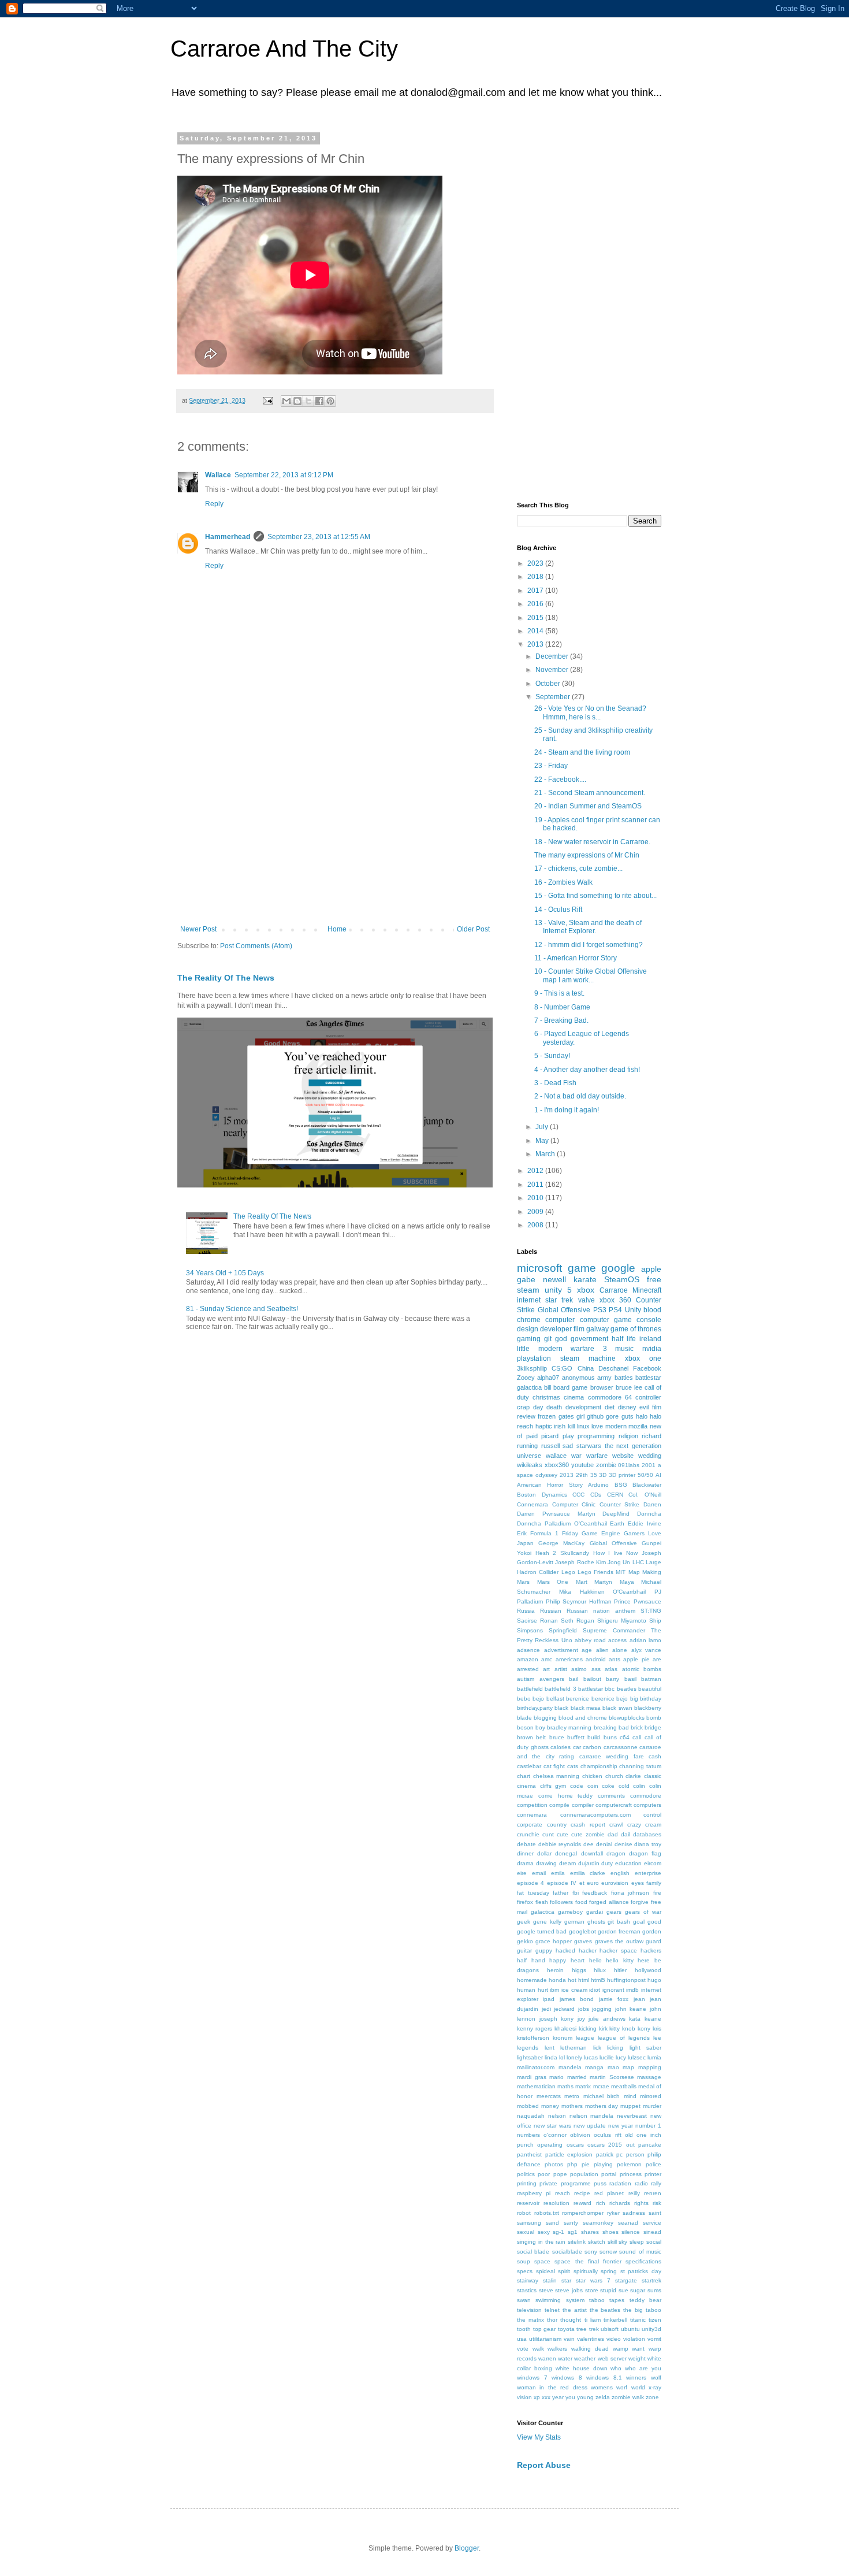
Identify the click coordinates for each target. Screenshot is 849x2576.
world (638, 2387)
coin (593, 1786)
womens (602, 2387)
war (576, 1456)
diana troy (648, 1844)
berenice (578, 1699)
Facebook (647, 1368)
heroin (555, 1970)
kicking (588, 2028)
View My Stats (539, 2437)
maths (565, 2086)
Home (337, 929)
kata (635, 2019)
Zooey (526, 1378)
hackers (651, 1950)
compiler (583, 1805)
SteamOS (622, 1279)
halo (642, 1416)
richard (651, 1436)
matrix (583, 2086)
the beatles (605, 2310)
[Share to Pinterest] (330, 401)
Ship (655, 1621)
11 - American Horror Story (576, 958)
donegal (566, 1853)
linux (583, 1426)
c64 (625, 1737)
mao (613, 2067)
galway (597, 1329)
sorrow (608, 2252)
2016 (536, 604)
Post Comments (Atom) (256, 946)
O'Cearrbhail (629, 1592)
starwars (589, 1446)
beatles (627, 1689)
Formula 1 (544, 1533)
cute (563, 1834)
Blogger (467, 2548)
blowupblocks (627, 1718)
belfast (555, 1699)
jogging (602, 2009)
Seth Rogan (578, 1621)
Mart (582, 1582)
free (654, 1279)
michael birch (602, 2096)
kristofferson (533, 2038)
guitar (524, 1950)
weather (585, 2358)
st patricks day (641, 2271)
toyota (566, 2329)
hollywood (648, 1970)
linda (551, 2057)
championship (599, 1766)
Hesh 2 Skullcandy (562, 1553)
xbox (586, 1290)
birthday (651, 1699)
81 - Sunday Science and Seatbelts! (242, 1309)
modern (616, 1426)
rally (656, 2183)
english (620, 1873)
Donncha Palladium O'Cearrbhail (562, 1523)
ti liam (593, 2320)
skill (612, 2242)
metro (572, 2096)
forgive (640, 1902)
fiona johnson (630, 1893)
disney (627, 1407)
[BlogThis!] (297, 401)
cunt (548, 1834)
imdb (632, 1990)
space (542, 2261)
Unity (633, 1310)
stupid (608, 2290)
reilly (634, 2193)
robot (524, 2213)
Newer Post (198, 929)
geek (524, 1922)
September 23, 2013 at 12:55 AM (319, 537)
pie (586, 2164)
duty (607, 1863)
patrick (605, 2154)
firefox (525, 1902)
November (553, 670)
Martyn (603, 1582)
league (585, 2038)
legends (528, 2048)
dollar (544, 1853)
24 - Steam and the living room (582, 752)
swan (524, 2300)
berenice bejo (610, 1699)
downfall (592, 1853)
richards (620, 2203)
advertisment (561, 1650)
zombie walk (628, 2397)
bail (574, 1679)
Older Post (473, 929)
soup (524, 2261)
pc (619, 2154)
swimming (548, 2300)
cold (624, 1786)
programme (576, 2183)
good (654, 1922)
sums (654, 2290)
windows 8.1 (604, 2378)
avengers (552, 1679)
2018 (536, 577)
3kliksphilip (532, 1368)
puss (600, 2183)
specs (525, 2271)
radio (641, 2183)
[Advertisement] (335, 830)
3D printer (622, 1475)
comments (611, 1796)
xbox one (643, 1358)
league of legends (624, 2038)
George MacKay (561, 1543)
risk (657, 2203)
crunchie (528, 1834)
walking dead (590, 2349)
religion (628, 1436)
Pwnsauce (647, 1601)
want (638, 2349)
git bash (619, 1922)
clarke (633, 1776)
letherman (574, 2048)
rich (601, 2203)
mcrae (601, 2086)
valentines (591, 2339)
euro (593, 1883)
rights (641, 2203)
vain (569, 2339)
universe (529, 1456)
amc (547, 1659)
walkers (557, 2349)
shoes (610, 2232)
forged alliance (609, 1902)
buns (610, 1737)
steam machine (588, 1358)
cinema (574, 1397)
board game (570, 1387)
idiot (595, 1990)
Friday (570, 1533)
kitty (615, 2028)
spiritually (586, 2271)
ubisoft (610, 2329)
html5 (598, 1980)
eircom (653, 1863)
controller (648, 1397)
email (539, 1873)
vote (523, 2349)
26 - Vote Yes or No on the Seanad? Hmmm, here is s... (590, 712)
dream (567, 1863)
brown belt (531, 1737)
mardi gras (532, 2077)
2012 (536, 1171)
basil (630, 1679)
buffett (576, 1737)
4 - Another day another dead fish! (587, 1070)
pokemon (629, 2164)
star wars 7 (593, 2280)
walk (538, 2349)
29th (582, 1475)
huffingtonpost (626, 1980)
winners (636, 2378)
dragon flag (645, 1853)
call (637, 1737)
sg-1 (558, 2232)
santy (571, 2223)
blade (524, 1718)
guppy (544, 1950)
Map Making (645, 1572)
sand (552, 2223)
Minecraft (647, 1290)
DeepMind (616, 1514)
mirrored (651, 2096)
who (616, 2368)
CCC (578, 1495)
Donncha (649, 1514)
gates (566, 1416)
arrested (528, 1669)
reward (582, 2203)
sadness (634, 2213)
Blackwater (647, 1485)
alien (602, 1650)
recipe (582, 2193)
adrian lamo (645, 1640)
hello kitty (620, 1960)
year (558, 2397)
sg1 (573, 2232)
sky (623, 2242)
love (597, 1426)
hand (538, 1960)
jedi (546, 2009)
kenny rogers (535, 2028)
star (566, 2280)
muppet (630, 2106)
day (538, 1407)
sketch (597, 2242)
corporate (530, 1825)
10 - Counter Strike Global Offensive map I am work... (591, 975)
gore (612, 1416)
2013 (536, 644)
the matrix (530, 2320)
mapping (650, 2067)
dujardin (589, 1863)
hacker (588, 1950)
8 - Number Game (562, 1007)
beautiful (650, 1689)
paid (532, 1436)
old (629, 2135)
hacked (565, 1950)
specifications (643, 2261)
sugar (638, 2290)
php (572, 2164)
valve (587, 1300)
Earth (617, 1523)
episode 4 (530, 1883)
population (584, 2174)
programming (596, 1436)
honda (557, 1980)
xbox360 (557, 1465)
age (587, 1650)
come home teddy (566, 1796)
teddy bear (645, 2300)
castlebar (529, 1766)
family (654, 1883)
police (653, 2164)
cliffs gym (553, 1786)
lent (550, 2048)
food (581, 1902)
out (630, 2145)
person (635, 2154)
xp (537, 2397)
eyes (638, 1883)
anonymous (578, 1378)
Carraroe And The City (284, 49)
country (557, 1825)
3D (603, 1475)
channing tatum (640, 1766)
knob (629, 2028)
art (546, 1669)
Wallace (218, 475)
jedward (564, 2009)
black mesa (586, 1708)
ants (615, 1659)
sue (623, 2290)
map (628, 2067)
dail (625, 1834)
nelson (557, 2116)
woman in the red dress (552, 2387)
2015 (536, 618)
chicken (592, 1776)
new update (590, 2126)
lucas (591, 2057)
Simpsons (530, 1630)
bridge (653, 1727)
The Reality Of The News (226, 978)
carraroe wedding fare (612, 1756)
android (596, 1659)
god (561, 1339)
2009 (536, 1212)
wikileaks (530, 1465)
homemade (532, 1980)
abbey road (590, 1640)
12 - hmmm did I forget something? (589, 945)
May (543, 1141)
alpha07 (548, 1378)
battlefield (530, 1689)
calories (561, 1747)
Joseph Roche (574, 1562)
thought (571, 2320)
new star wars (552, 2126)
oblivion (580, 2135)
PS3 (600, 1310)
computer (560, 1320)
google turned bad (542, 1931)
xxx (546, 2397)
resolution (556, 2203)
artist (561, 1669)
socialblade (567, 2252)
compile (559, 1805)
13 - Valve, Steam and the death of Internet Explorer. (588, 927)
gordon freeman (619, 1931)
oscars (575, 2145)
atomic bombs (642, 1669)
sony (591, 2252)
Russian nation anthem (601, 1611)
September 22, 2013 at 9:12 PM (284, 475)
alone (620, 1650)
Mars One (553, 1582)
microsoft (539, 1268)
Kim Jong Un (613, 1562)
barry (612, 1679)
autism (526, 1679)
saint (655, 2213)
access (617, 1640)
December (553, 656)
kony (644, 2028)
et (582, 1883)
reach (563, 2193)
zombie (606, 1465)
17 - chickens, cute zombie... (578, 868)
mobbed (528, 2106)
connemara (532, 1815)
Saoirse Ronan (537, 1621)
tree (582, 2329)
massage (649, 2077)
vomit (654, 2339)
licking (615, 2048)
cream (653, 1825)
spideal (545, 2271)
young (585, 2397)
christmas (546, 1397)
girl (580, 1416)
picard (550, 1436)
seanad (628, 2223)
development (583, 1407)
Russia (526, 1611)
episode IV (562, 1883)
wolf (656, 2378)
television (529, 2310)
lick (597, 2048)
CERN (615, 1495)
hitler (620, 1970)
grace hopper (554, 1941)
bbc (610, 1689)
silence (631, 2232)
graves (583, 1941)
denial (604, 1844)
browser (602, 1387)
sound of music (640, 2252)
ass (596, 1669)
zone (652, 2397)
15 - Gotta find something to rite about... (595, 896)
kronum (563, 2038)
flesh (542, 1902)
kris (657, 2028)
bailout (592, 1679)
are (657, 1659)
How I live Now (616, 1553)
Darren (652, 1504)
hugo (654, 1980)
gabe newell (541, 1279)
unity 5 (558, 1290)
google (618, 1268)
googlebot (582, 1931)
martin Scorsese (612, 2077)
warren (547, 2358)
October (549, 684)
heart (578, 1960)
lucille (607, 2057)
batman (651, 1679)
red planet (609, 2193)
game (582, 1268)
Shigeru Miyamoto (622, 1621)
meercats (549, 2096)
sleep (637, 2242)
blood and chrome (583, 1718)
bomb (654, 1718)
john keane (631, 2009)
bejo (538, 1699)
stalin (550, 2280)
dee (589, 1844)
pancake (650, 2145)
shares (590, 2232)
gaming (529, 1339)
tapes (617, 2300)
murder (652, 2106)
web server (612, 2358)
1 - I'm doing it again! (567, 1110)
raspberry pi (534, 2193)
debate (526, 1844)
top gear (545, 2329)
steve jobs (569, 2290)
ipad (549, 1999)
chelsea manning (556, 1776)
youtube (582, 1465)
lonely (574, 2057)
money (550, 2106)
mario (556, 2077)
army (604, 1378)
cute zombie (588, 1834)
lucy (621, 2057)
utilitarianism (545, 2339)
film (579, 1329)
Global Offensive (613, 1543)
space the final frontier (588, 2261)
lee (657, 2038)
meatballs (624, 2086)
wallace (556, 1456)
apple (651, 1269)
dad (613, 1834)
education (628, 1863)
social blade (533, 2252)
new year (621, 2126)
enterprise (648, 1873)
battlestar (591, 1689)
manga (594, 2067)
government (589, 1339)
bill (548, 1387)
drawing (546, 1863)
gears (614, 1912)
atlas (611, 1669)
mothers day (602, 2106)
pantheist (529, 2154)
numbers (528, 2135)
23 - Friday (551, 766)
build (594, 1737)
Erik (522, 1533)
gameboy (570, 1912)
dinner (525, 1853)
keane (653, 2019)
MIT (621, 1572)
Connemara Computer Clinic (556, 1504)
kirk (603, 2028)
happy (558, 1960)
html (584, 1980)
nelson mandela (592, 2116)
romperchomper (583, 2213)
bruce (557, 1737)
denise (623, 1844)
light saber (646, 2048)
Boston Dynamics (542, 1495)
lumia (654, 2057)
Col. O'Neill (645, 1495)
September (554, 697)
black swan (617, 1708)
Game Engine (601, 1533)
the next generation (633, 1446)
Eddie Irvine (645, 1523)
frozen (547, 1416)
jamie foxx (614, 1999)
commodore (646, 1796)
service (652, 2223)
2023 (536, 563)
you (570, 2397)
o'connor (555, 2135)
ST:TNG (651, 1611)
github (595, 1416)
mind (630, 2096)
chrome (529, 1320)
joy (581, 2019)
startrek (651, 2280)
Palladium (530, 1601)
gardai (595, 1912)
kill (571, 1426)
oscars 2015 (605, 2145)
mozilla (638, 1426)
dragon (616, 1853)
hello (595, 1960)
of (520, 1436)
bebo (524, 1699)
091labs (629, 1465)
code (577, 1786)
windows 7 (532, 2378)
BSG (621, 1485)
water (565, 2358)
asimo (579, 1669)
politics (526, 2174)
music (624, 1349)
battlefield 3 (560, 1689)
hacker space (618, 1950)
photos (554, 2164)
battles (624, 1378)
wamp (621, 2349)
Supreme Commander (614, 1630)
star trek (559, 1300)
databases (647, 1834)
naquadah (531, 2116)
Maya (627, 1582)
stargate (626, 2280)
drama (525, 1863)
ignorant (613, 1990)
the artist (575, 2310)
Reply (214, 504)
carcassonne (621, 1747)
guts (628, 1416)
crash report (588, 1825)
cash (655, 1756)
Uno (567, 1640)
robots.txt (547, 2213)
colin (639, 1786)
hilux (600, 1970)
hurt (543, 1990)
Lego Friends (595, 1572)
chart (524, 1776)
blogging (545, 1718)
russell (550, 1446)
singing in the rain (541, 2242)
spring (609, 2271)
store (592, 2290)
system (575, 2300)
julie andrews (607, 2019)
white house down (582, 2368)
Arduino (598, 1485)
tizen (655, 2320)
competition (532, 1805)
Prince (622, 1601)
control (652, 1815)
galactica (543, 1912)
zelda (603, 2397)
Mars (523, 1582)
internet (529, 1300)
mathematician (536, 2086)
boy (540, 1727)
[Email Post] (267, 400)
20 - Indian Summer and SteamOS (588, 806)
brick (637, 1727)
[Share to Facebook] (319, 401)
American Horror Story (550, 1485)
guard (653, 1941)
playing (603, 2164)
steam (528, 1290)
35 (594, 1475)
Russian (551, 1611)
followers (561, 1902)
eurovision (615, 1883)
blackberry (648, 1708)
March (546, 1154)
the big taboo (642, 2310)
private (548, 2183)
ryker (613, 2213)
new (656, 1426)
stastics (527, 2290)
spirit (564, 2271)
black (561, 1708)
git (548, 1339)
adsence (528, 1650)
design (528, 1329)
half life (624, 1339)
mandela (570, 2067)
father (561, 1893)
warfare (597, 1456)
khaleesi (565, 2028)
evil (644, 1407)
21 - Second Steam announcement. (590, 793)
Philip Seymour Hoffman (579, 1601)
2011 (536, 1185)
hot (572, 1980)
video (614, 2339)
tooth (524, 2329)
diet (610, 1407)
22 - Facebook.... (560, 780)
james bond (577, 1999)
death (554, 1407)
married (577, 2077)
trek (594, 2329)
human (526, 1990)
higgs (579, 1970)
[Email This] (286, 401)
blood (652, 1310)
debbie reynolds (560, 1844)
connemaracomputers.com (595, 1815)
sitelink (577, 2242)
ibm (554, 1990)
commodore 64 (610, 1397)
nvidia (652, 1349)
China (586, 1368)
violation (634, 2339)
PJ (658, 1592)
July (543, 1127)
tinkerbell (615, 2320)
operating (550, 2145)
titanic (638, 2320)
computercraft (614, 1805)
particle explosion (569, 2154)
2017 (536, 591)
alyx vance (647, 1650)
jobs (584, 2009)
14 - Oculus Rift (558, 910)
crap (523, 1407)
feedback (595, 1893)
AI (658, 1475)
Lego (568, 1572)
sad (568, 1446)
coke (608, 1786)
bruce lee (629, 1387)
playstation (534, 1358)
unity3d (651, 2329)
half (522, 1960)
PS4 (615, 1310)
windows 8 (567, 2378)
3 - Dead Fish (555, 1083)
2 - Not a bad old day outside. (580, 1096)
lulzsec (637, 2057)
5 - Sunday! (552, 1056)
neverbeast (632, 2116)
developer (556, 1329)
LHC (638, 1562)
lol (562, 2057)
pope (560, 2174)
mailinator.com (536, 2067)
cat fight (554, 1766)
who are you (643, 2368)
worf (622, 2387)
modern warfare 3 (573, 1349)
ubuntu (630, 2329)
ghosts (596, 1922)
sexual (526, 2232)
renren (653, 2193)
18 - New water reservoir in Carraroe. (592, 842)
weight (637, 2358)
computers (647, 1805)
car (577, 1747)
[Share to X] (308, 401)
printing (527, 2183)
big (634, 1699)
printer (653, 2174)
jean (639, 1999)
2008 (536, 1225)
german (574, 1922)
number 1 (648, 2126)
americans (569, 1659)
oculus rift (607, 2135)
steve (546, 2290)
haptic (544, 1426)
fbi (576, 1893)
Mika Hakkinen (582, 1592)
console (649, 1320)
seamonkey (598, 2223)
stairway (528, 2280)
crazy (634, 1825)
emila (558, 1873)
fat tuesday (533, 1893)
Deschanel (613, 1368)
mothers (572, 2106)
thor (552, 2320)
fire (657, 1893)
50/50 (645, 1475)
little (523, 1349)
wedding (650, 1456)
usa (522, 2339)
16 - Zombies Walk (563, 882)
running (527, 1446)
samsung (529, 2223)
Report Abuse (544, 2465)
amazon (528, 1659)
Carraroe (614, 1290)
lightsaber (530, 2057)
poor (544, 2174)
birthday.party (535, 1708)
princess (631, 2174)
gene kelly (547, 1922)
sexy (544, 2232)
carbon (592, 1747)
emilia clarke (588, 1873)
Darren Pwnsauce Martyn (556, 1514)
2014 (536, 631)
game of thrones (636, 1329)
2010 (536, 1198)
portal (609, 2174)
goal (639, 1922)
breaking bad (611, 1727)
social (654, 2242)
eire (522, 1873)
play (568, 1436)
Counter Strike (620, 1504)
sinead (652, 2232)
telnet (552, 2310)
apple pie (636, 1659)
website (623, 1456)
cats (573, 1766)
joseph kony (557, 2019)
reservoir (528, 2203)
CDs (596, 1495)
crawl (616, 1825)
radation (620, 2183)
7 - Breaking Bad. (561, 1020)
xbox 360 (615, 1300)
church (614, 1776)
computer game (606, 1320)
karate (585, 1279)
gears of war (643, 1912)
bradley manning (569, 1727)
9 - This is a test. (559, 993)
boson (525, 1727)
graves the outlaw (619, 1941)
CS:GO (562, 1368)
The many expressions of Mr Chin (587, 855)
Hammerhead (228, 537)
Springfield (563, 1630)
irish (560, 1426)
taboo (597, 2300)
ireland (650, 1339)
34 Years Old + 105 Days (225, 1273)
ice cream (574, 1990)
